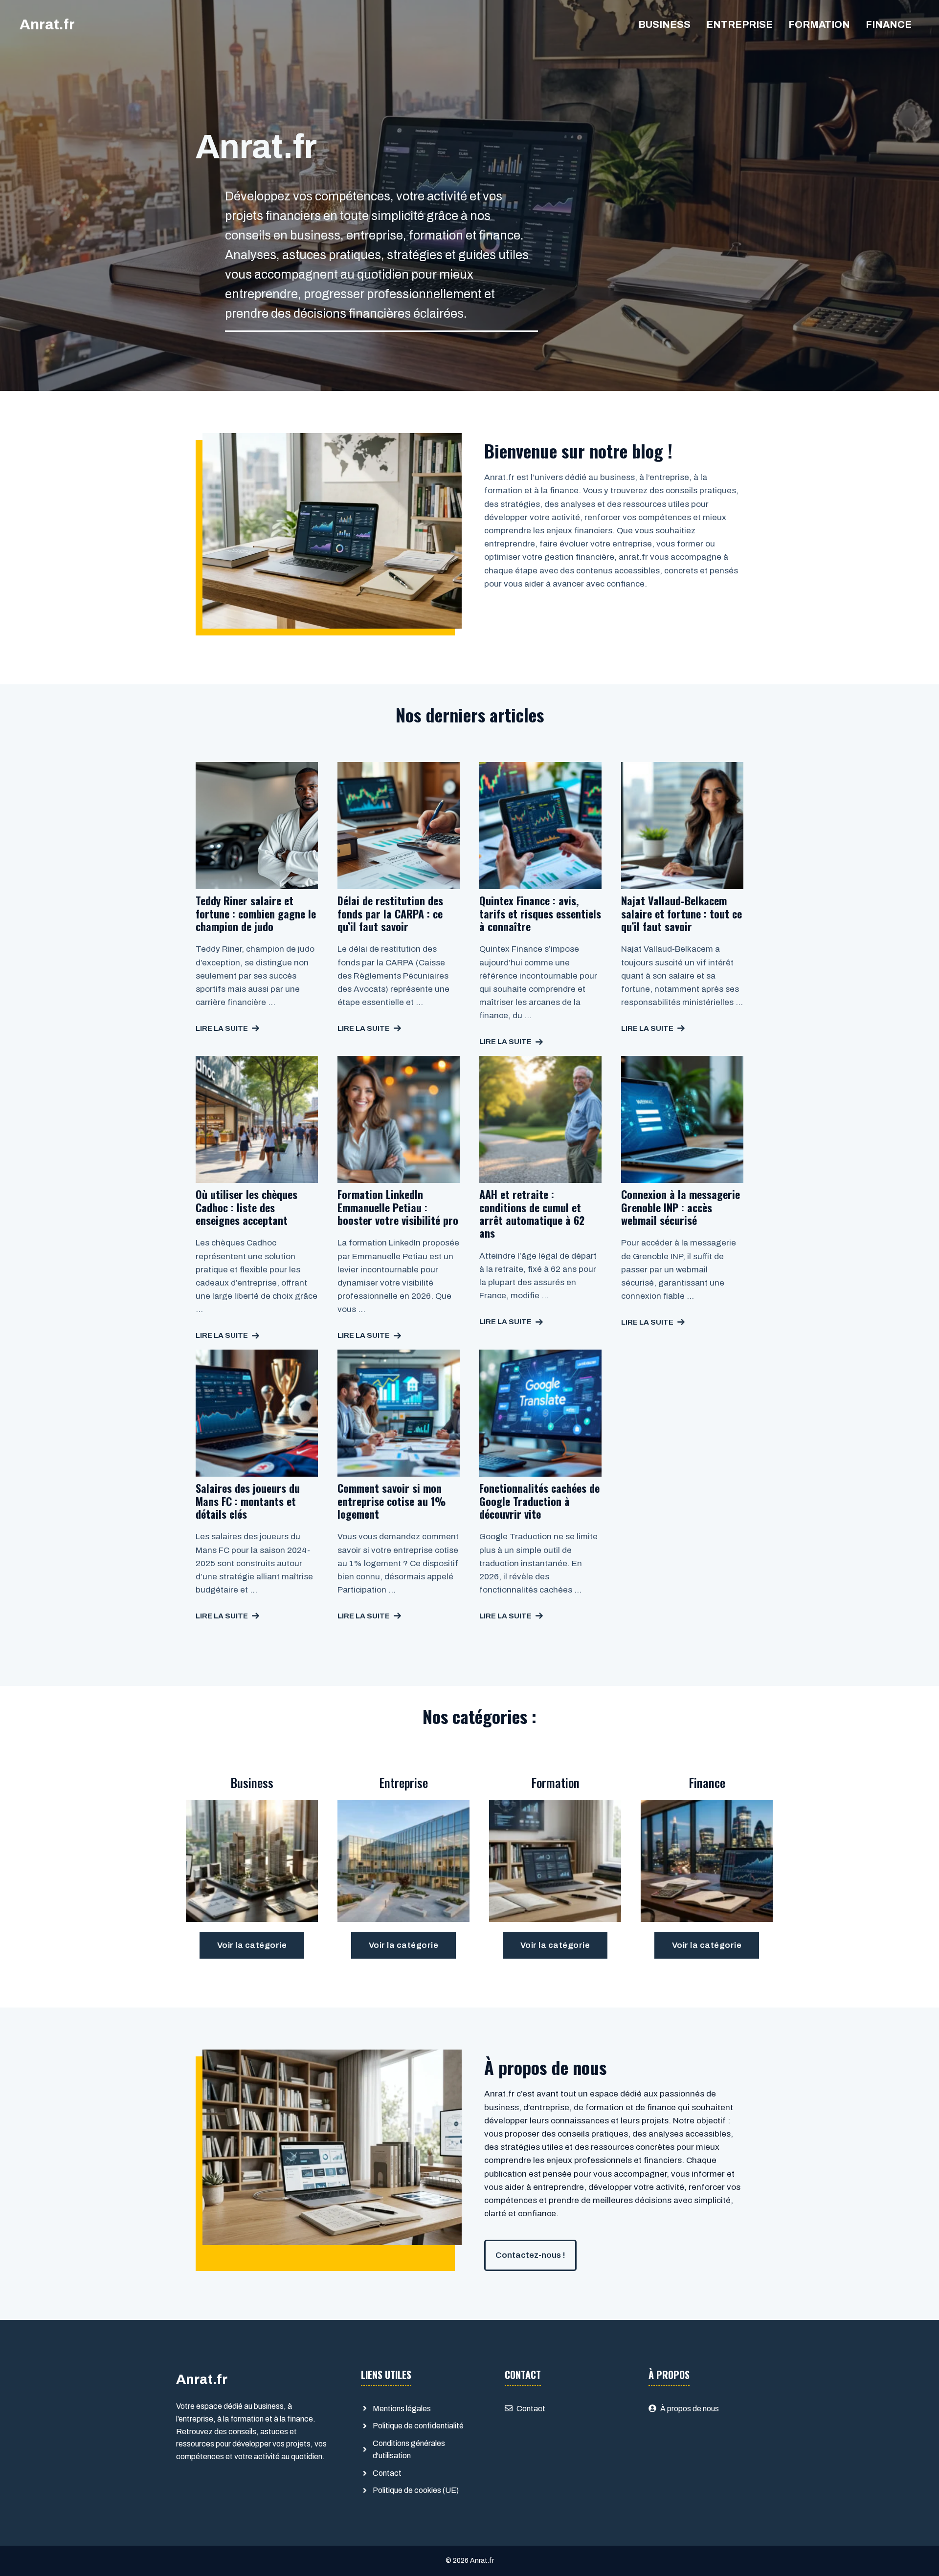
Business (664, 24)
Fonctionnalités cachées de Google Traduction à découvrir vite (539, 1501)
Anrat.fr (47, 24)
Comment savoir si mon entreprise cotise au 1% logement (392, 1501)
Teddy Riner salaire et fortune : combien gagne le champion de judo (256, 913)
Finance (889, 24)
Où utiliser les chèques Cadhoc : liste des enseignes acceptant (246, 1207)
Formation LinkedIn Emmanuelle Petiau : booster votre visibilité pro (398, 1207)
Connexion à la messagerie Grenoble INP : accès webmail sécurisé (681, 1207)
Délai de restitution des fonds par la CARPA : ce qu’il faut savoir (390, 913)
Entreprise (739, 24)
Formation (819, 24)
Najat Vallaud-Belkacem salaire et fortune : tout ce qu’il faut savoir (682, 913)
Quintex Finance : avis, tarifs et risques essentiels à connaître (540, 913)
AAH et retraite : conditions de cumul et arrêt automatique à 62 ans (532, 1213)
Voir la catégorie (252, 1945)
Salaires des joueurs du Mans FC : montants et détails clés (248, 1501)
